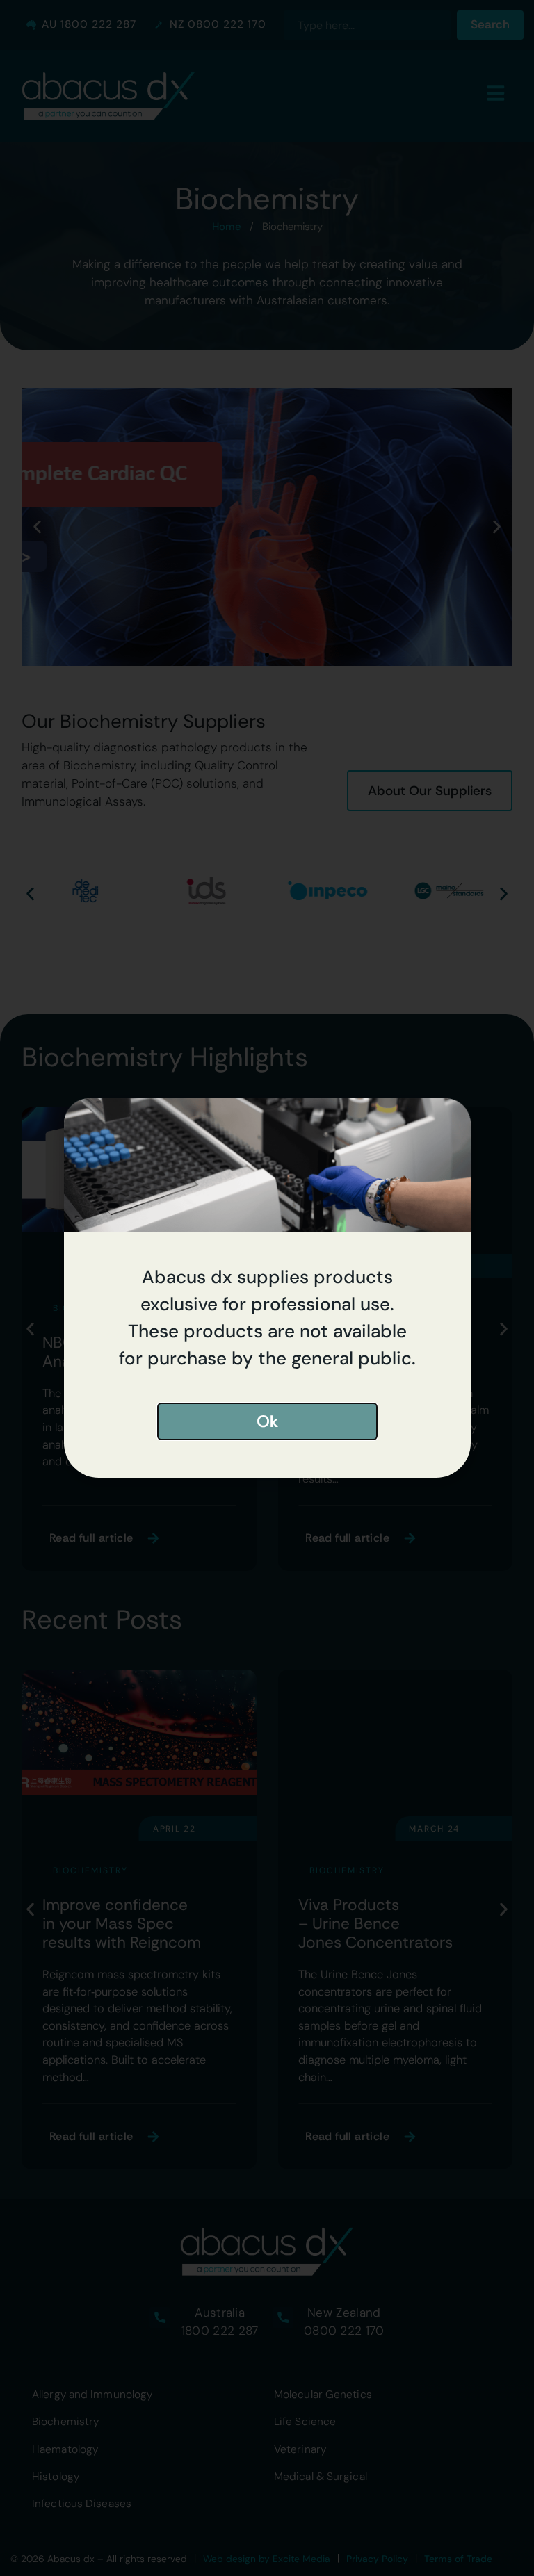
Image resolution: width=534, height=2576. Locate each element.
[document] (267, 1288)
